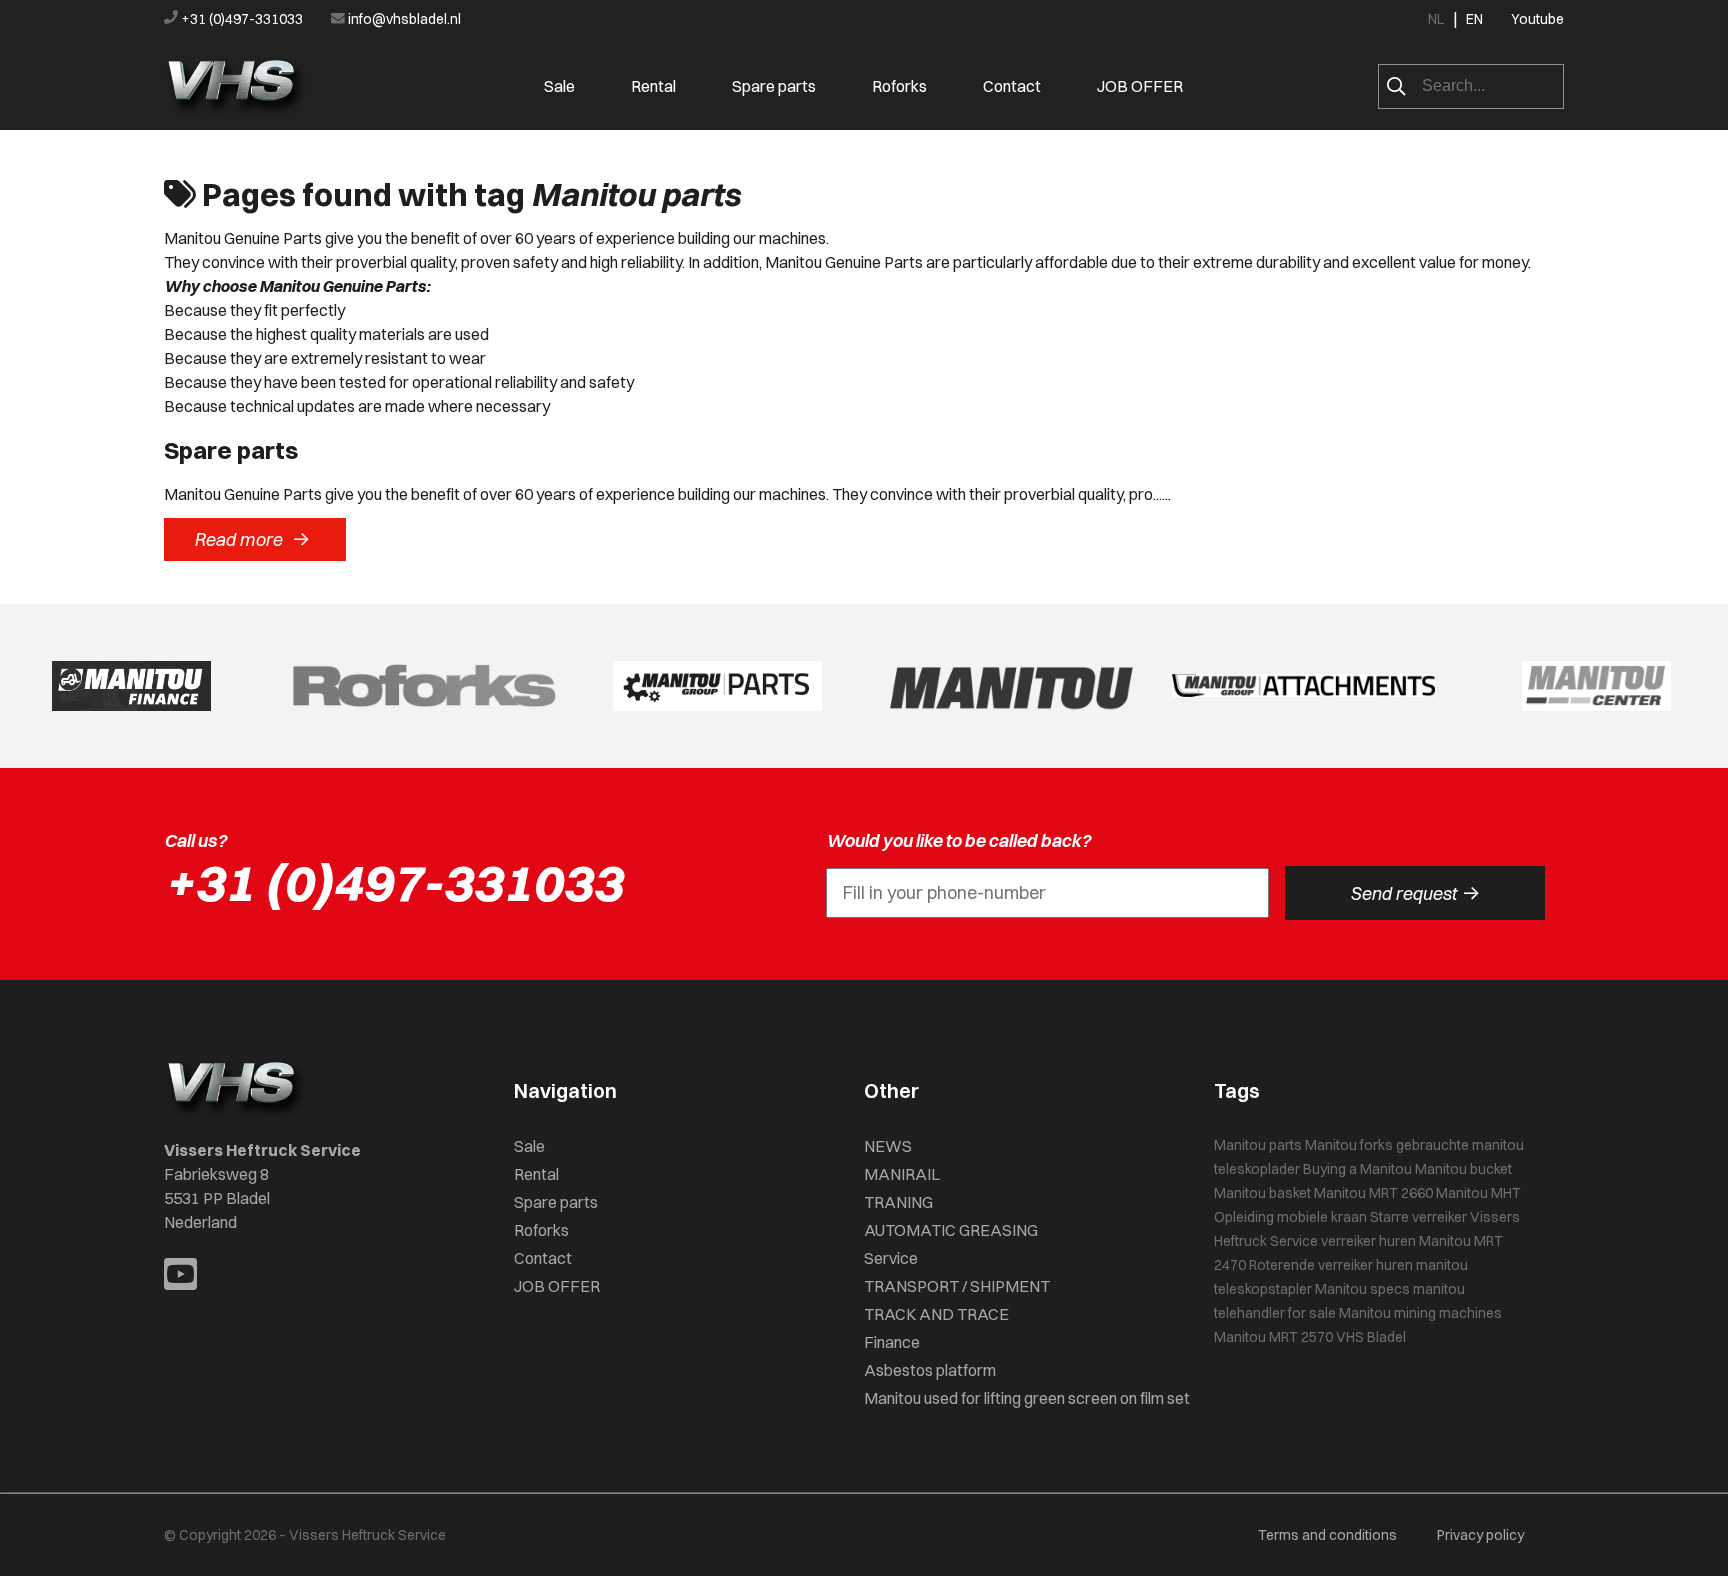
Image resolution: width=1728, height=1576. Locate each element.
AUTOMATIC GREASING (951, 1230)
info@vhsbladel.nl (403, 19)
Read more (252, 539)
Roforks (899, 86)
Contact (1012, 86)
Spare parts (774, 86)
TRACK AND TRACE (936, 1314)
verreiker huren (1368, 1241)
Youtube (1537, 19)
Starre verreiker (1418, 1217)
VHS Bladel (1371, 1337)
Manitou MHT (1478, 1193)
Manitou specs (1362, 1289)
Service (891, 1258)
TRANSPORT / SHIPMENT (957, 1286)
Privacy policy (1480, 1535)
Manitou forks (1349, 1145)
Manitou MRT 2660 (1373, 1193)
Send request (1415, 893)
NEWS (888, 1146)
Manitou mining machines (1420, 1313)
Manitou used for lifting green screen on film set (1027, 1398)
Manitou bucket (1463, 1169)
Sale (559, 86)
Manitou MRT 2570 (1273, 1337)
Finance (892, 1342)
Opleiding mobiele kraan (1290, 1217)
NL (1436, 19)
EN (1474, 19)
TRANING (898, 1202)
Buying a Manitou (1357, 1169)
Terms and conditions (1327, 1535)
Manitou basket (1262, 1193)
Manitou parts (1258, 1145)
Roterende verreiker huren (1331, 1265)
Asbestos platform (930, 1370)
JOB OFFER (1140, 86)
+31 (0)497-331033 (242, 19)
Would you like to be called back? (958, 840)
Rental (653, 86)
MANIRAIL (902, 1174)
